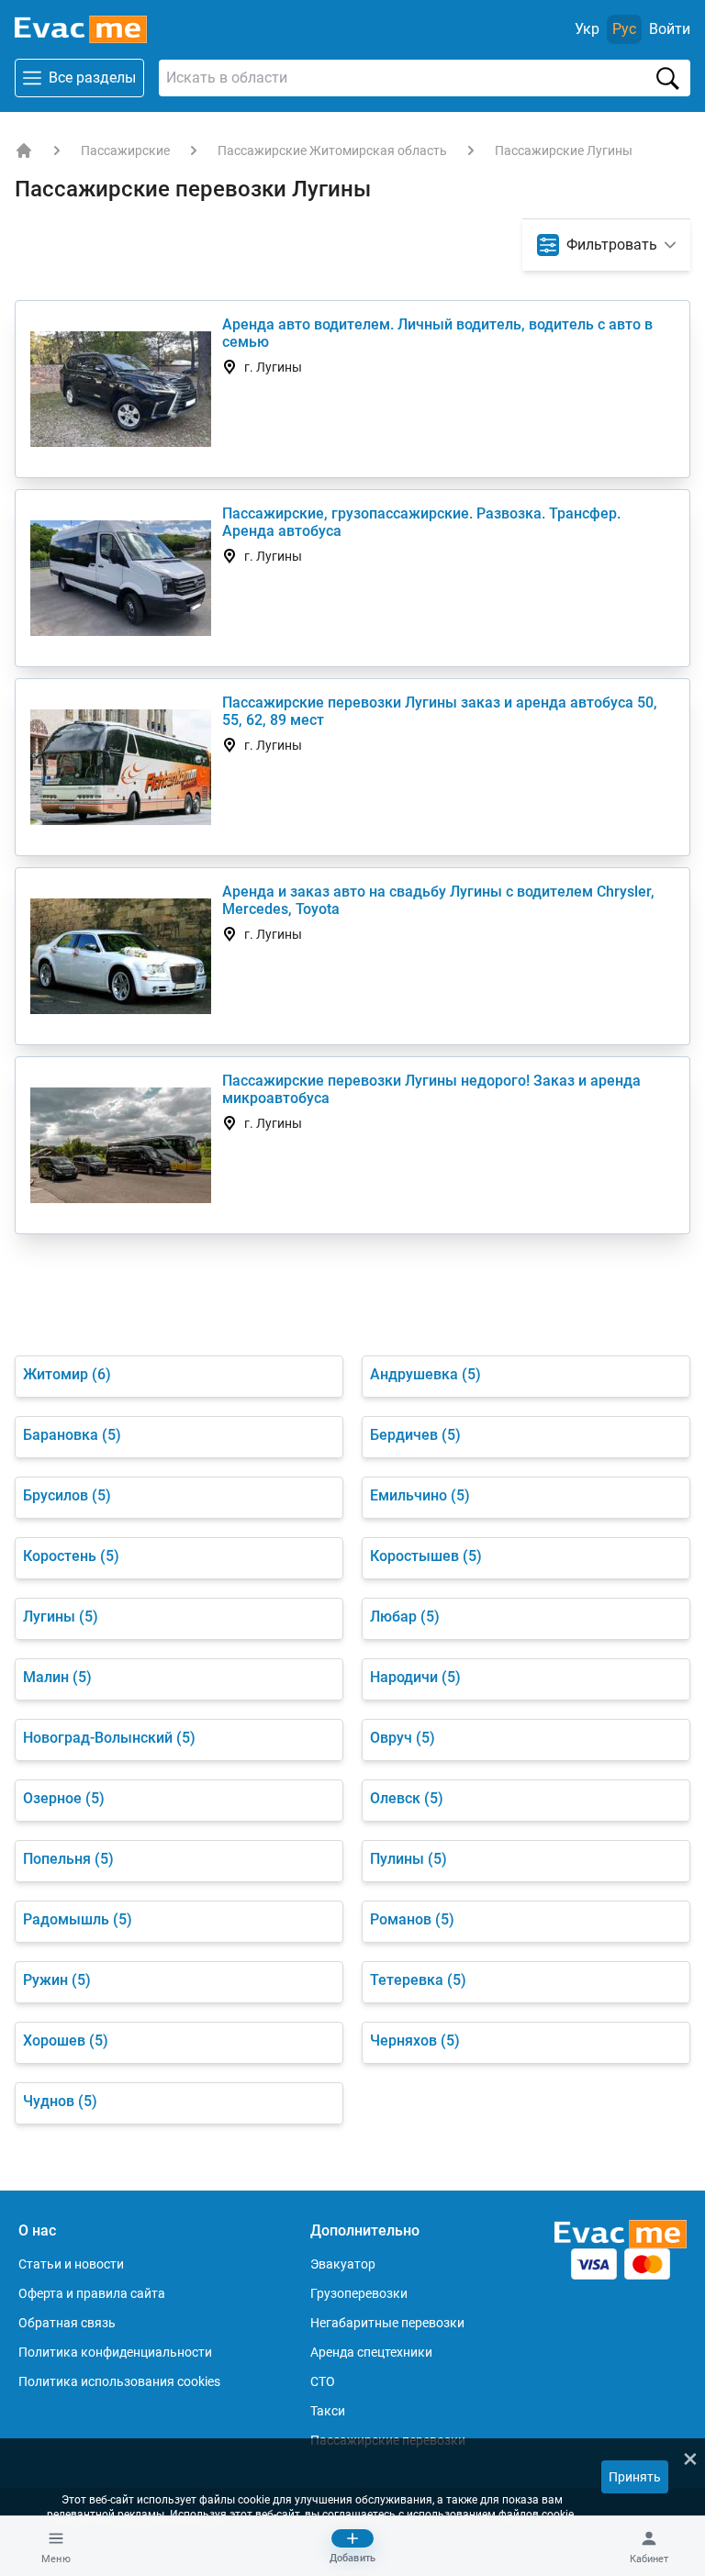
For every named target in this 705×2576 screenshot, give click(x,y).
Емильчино (420, 1495)
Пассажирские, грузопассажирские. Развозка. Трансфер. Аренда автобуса (421, 522)
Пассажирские (125, 151)
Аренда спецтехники (371, 2352)
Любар (405, 1617)
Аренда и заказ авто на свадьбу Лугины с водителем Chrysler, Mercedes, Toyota (438, 900)
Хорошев (66, 2041)
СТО (323, 2381)
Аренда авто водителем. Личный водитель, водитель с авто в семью (437, 333)
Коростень (71, 1556)
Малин (57, 1677)
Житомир (67, 1374)
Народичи (415, 1677)
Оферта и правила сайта (92, 2293)
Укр (587, 29)
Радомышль (78, 1919)
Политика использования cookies (119, 2381)
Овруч (403, 1738)
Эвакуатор (343, 2264)
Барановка (72, 1435)
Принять (635, 2477)
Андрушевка (425, 1374)
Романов (412, 1919)
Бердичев (415, 1435)
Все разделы (92, 78)
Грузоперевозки (359, 2293)
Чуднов (60, 2101)
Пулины (408, 1859)
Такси (328, 2411)
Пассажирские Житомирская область (332, 151)
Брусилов (67, 1495)
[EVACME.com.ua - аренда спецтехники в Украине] (24, 151)
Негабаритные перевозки (387, 2323)
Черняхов (415, 2041)
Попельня (68, 1859)
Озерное (64, 1798)
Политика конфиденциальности (115, 2352)
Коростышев (426, 1556)
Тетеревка (418, 1980)
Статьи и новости (71, 2264)
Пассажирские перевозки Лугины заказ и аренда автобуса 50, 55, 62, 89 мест (440, 711)
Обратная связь (67, 2323)
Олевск (407, 1798)
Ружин (57, 1980)
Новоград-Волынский (109, 1738)
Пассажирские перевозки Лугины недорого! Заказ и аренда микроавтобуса (431, 1089)
